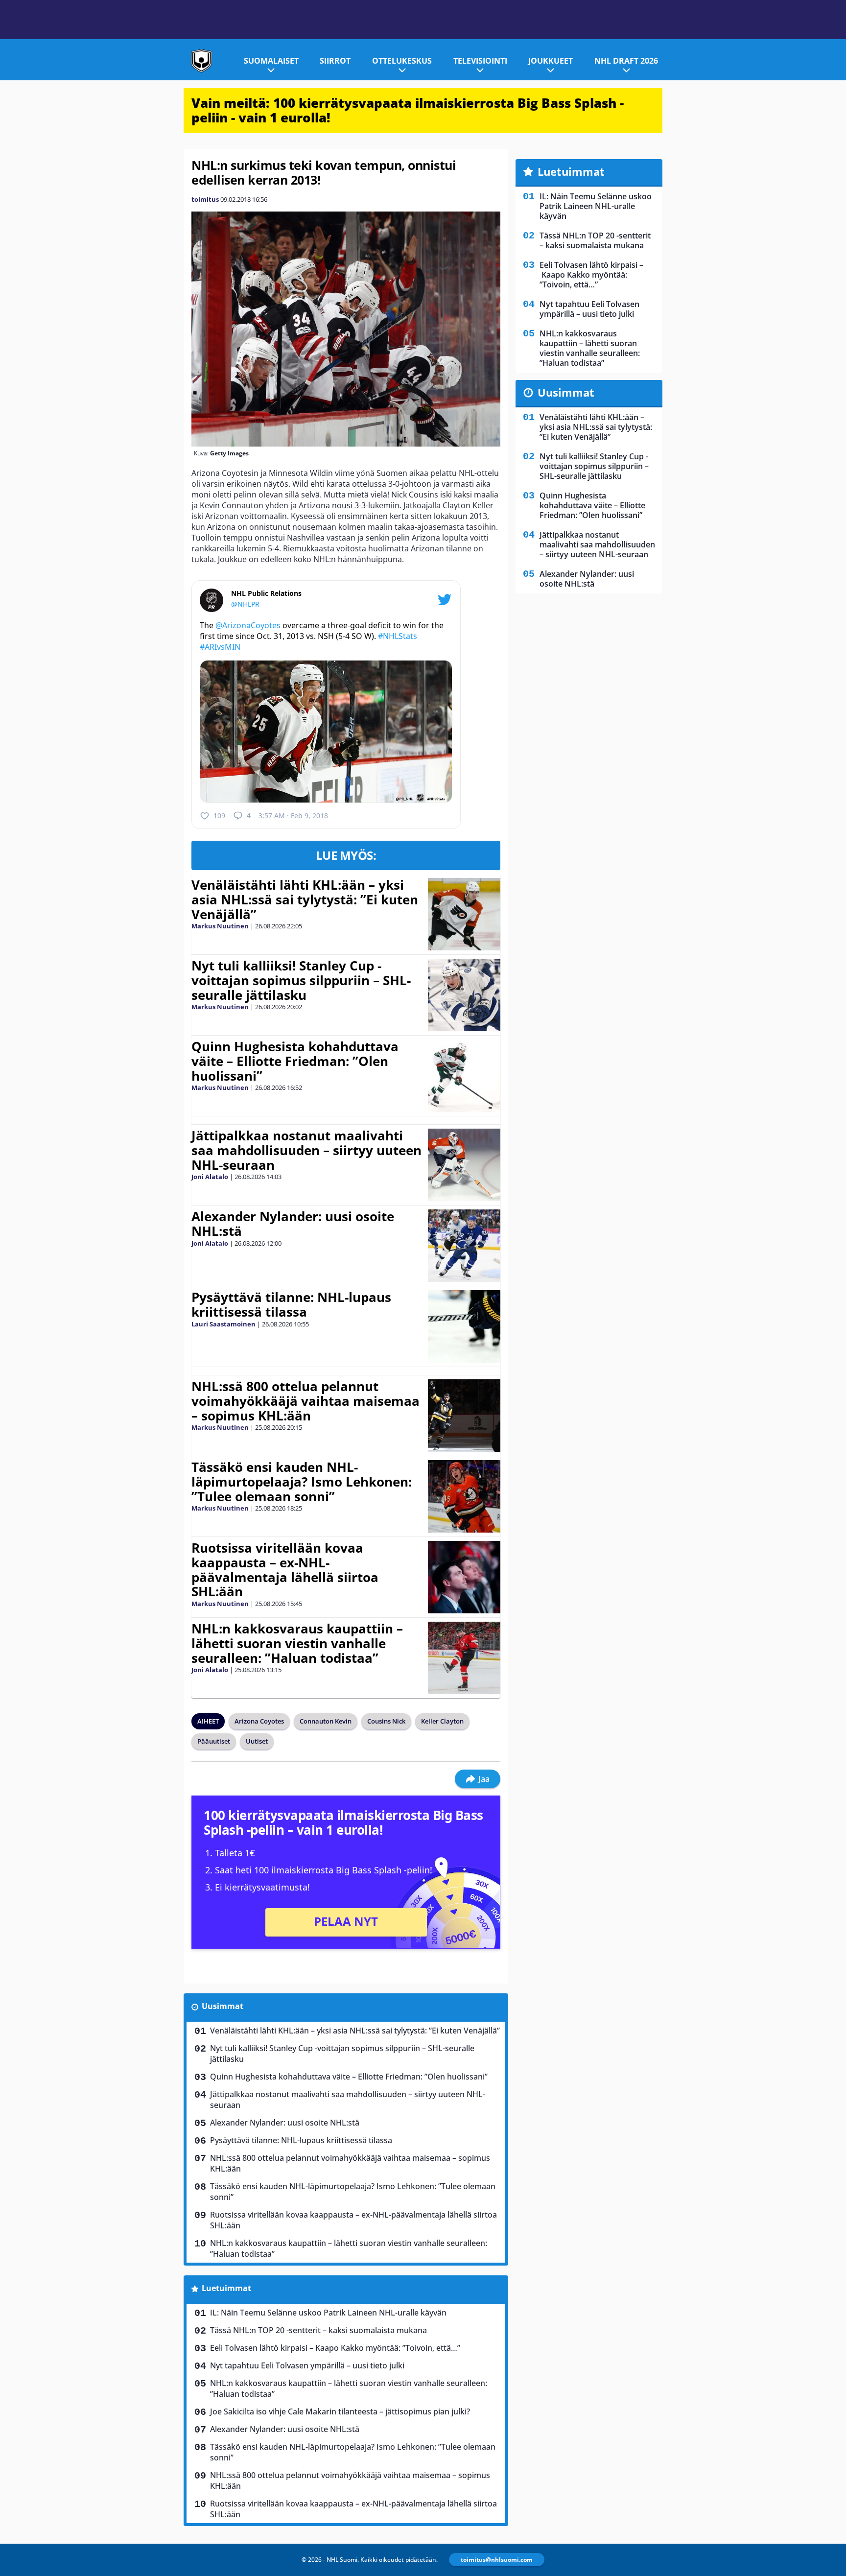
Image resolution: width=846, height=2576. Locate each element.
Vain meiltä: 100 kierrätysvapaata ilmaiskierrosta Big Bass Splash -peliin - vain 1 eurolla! (408, 110)
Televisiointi (480, 61)
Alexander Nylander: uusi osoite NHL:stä (293, 1224)
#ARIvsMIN (220, 647)
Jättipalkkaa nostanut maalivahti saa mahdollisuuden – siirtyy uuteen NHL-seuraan (306, 1150)
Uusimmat (223, 2006)
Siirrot (335, 61)
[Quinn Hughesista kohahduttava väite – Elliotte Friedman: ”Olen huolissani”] (464, 1076)
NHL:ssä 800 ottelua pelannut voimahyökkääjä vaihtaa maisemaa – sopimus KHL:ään (305, 1401)
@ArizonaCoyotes (248, 625)
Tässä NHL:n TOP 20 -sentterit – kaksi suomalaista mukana (318, 2330)
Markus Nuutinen (220, 926)
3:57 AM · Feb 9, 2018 (293, 815)
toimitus (205, 199)
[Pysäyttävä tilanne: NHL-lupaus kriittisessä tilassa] (464, 1326)
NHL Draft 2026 (626, 61)
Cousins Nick (386, 1721)
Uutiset (257, 1741)
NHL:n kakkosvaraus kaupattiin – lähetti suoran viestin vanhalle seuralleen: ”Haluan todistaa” (297, 1643)
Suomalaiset (271, 61)
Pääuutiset (214, 1741)
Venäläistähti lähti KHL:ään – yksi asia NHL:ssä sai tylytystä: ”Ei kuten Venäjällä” (305, 899)
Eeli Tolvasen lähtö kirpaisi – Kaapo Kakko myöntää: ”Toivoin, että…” (335, 2348)
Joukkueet (551, 61)
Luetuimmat (226, 2288)
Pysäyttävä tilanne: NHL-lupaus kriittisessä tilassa (291, 1304)
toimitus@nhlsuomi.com (497, 2560)
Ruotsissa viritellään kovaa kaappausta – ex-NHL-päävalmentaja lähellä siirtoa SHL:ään (285, 1570)
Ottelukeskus (402, 61)
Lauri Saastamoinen (223, 1324)
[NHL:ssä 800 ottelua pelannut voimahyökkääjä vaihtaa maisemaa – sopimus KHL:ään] (464, 1416)
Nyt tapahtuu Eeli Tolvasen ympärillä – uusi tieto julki (307, 2365)
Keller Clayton (442, 1721)
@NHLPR (245, 604)
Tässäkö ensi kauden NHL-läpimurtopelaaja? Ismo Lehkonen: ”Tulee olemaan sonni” (302, 1482)
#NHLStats (398, 636)
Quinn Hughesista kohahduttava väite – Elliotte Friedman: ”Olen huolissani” (295, 1061)
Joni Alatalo (210, 1177)
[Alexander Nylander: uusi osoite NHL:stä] (464, 1246)
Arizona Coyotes (259, 1721)
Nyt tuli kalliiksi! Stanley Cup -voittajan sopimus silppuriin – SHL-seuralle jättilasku (301, 980)
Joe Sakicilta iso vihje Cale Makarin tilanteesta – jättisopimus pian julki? (340, 2411)
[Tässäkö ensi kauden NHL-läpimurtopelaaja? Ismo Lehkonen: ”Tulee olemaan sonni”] (464, 1496)
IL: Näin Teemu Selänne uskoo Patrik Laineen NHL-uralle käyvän (328, 2313)
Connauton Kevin (326, 1721)
